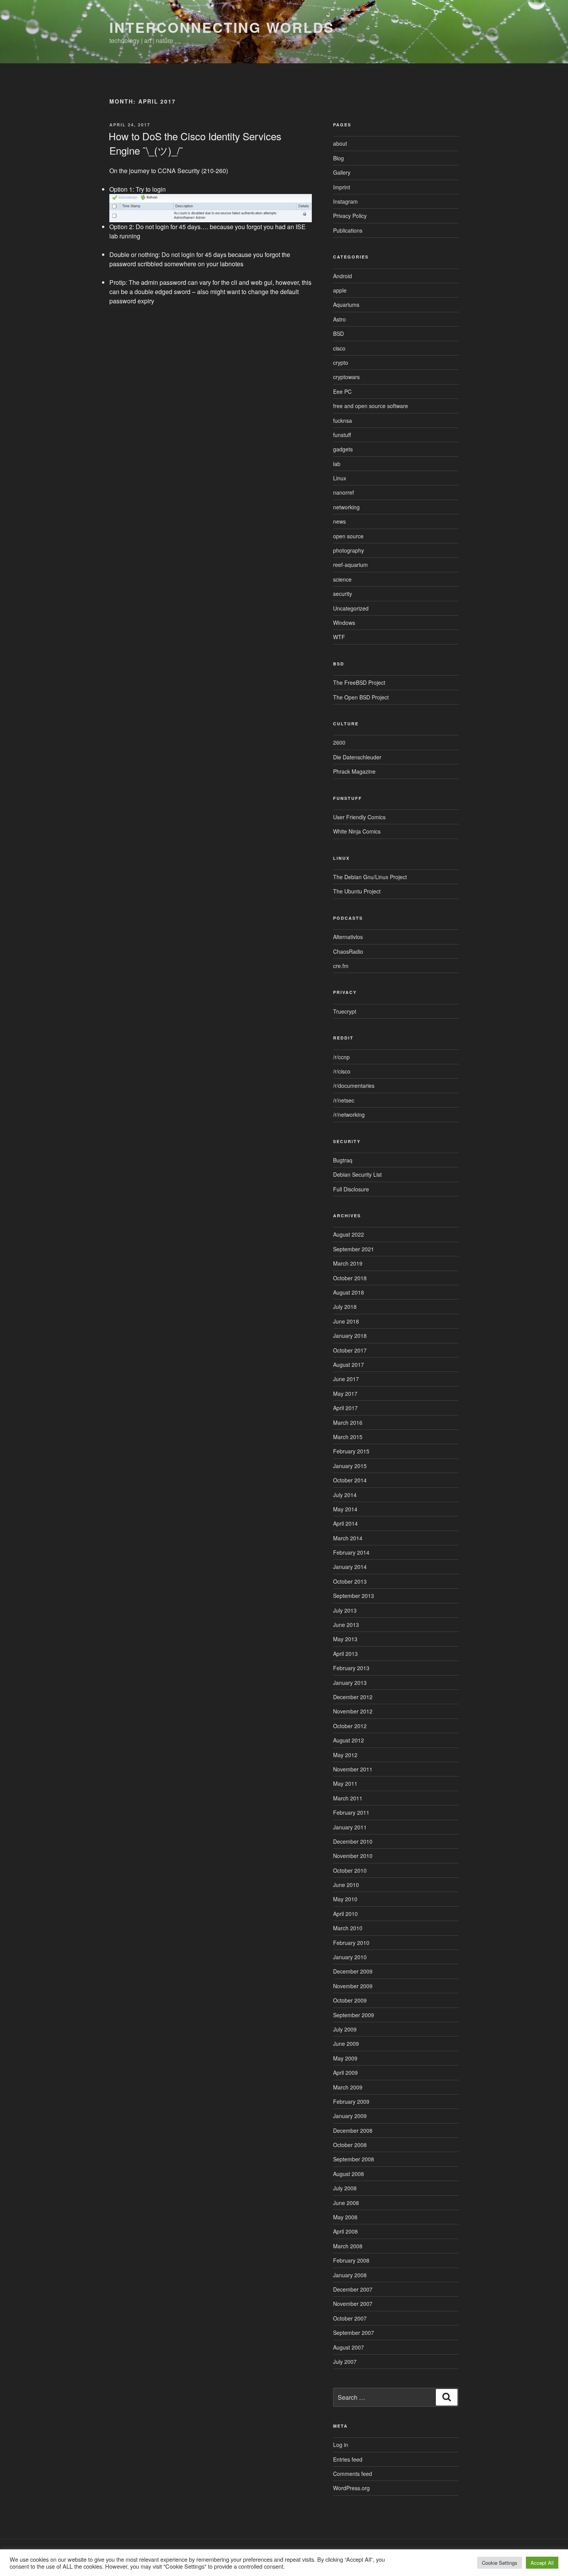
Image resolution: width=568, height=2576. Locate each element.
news (339, 521)
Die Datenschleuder (357, 757)
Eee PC (342, 391)
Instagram (345, 201)
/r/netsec (344, 1100)
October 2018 (350, 1278)
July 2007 (345, 2362)
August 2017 (349, 1365)
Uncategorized (351, 608)
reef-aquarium (350, 565)
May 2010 (345, 1899)
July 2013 (345, 1610)
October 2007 (350, 2318)
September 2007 (354, 2333)
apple (340, 290)
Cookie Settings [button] (500, 2563)
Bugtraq (343, 1160)
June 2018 (346, 1321)
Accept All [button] (542, 2563)
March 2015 (348, 1437)
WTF (339, 637)
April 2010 (345, 1914)
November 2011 (353, 1769)
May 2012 (345, 1755)
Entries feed (348, 2459)
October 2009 (350, 2000)
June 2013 (346, 1625)
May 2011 (345, 1783)
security (343, 594)
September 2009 (354, 2015)
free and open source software (371, 406)
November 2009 (353, 1986)
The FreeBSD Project (359, 682)
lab (337, 464)
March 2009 (348, 2087)
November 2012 (353, 1711)
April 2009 (345, 2072)
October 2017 (350, 1350)
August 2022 (349, 1234)
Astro (339, 319)
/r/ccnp (341, 1057)
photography (349, 550)
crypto (341, 362)
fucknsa (343, 420)
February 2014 (351, 1552)
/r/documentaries (354, 1086)
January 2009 (350, 2116)
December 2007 (353, 2289)
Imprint (342, 187)
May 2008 (345, 2217)
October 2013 (350, 1581)
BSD (338, 333)
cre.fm (341, 966)
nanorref (344, 492)
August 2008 (349, 2174)
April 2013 (345, 1654)
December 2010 (353, 1841)
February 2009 (351, 2101)
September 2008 (354, 2159)
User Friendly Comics (359, 817)
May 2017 (345, 1393)
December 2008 (353, 2130)
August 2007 (349, 2347)
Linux (340, 478)
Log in (341, 2445)
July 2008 (345, 2188)
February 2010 (351, 1943)
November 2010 (353, 1856)
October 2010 (350, 1870)
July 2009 (345, 2029)
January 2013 (350, 1683)
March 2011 (348, 1798)
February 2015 (351, 1451)
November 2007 (353, 2304)
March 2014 (348, 1538)
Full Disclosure (351, 1189)
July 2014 (345, 1495)
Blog (338, 158)
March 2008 (348, 2246)
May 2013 (345, 1639)
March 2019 (348, 1263)
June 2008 (346, 2203)
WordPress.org (351, 2488)
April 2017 (345, 1408)
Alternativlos (348, 937)
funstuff (342, 435)
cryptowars (346, 377)
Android (343, 276)
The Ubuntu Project (357, 891)
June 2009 (346, 2043)
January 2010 (350, 1957)
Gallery (342, 172)
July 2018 (345, 1307)
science (342, 579)
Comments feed (353, 2474)
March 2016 (348, 1422)
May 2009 (345, 2058)
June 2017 (346, 1379)
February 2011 (351, 1812)
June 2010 (346, 1885)
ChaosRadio (348, 951)
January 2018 (350, 1336)
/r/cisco (342, 1071)
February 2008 (351, 2260)
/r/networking (349, 1114)
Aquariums (346, 305)
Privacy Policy (350, 216)
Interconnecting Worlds (222, 27)
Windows (344, 623)
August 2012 (349, 1740)
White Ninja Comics (357, 831)
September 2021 (354, 1249)
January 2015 (350, 1466)
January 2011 (350, 1827)
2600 (339, 742)
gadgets (343, 449)
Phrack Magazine (354, 771)
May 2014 (345, 1509)
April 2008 (345, 2231)
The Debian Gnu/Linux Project (370, 877)
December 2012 (353, 1697)
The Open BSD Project (361, 697)
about (340, 143)
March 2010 (348, 1928)
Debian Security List (357, 1174)
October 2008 (350, 2145)
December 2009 (353, 1971)
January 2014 (350, 1567)
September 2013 (354, 1596)
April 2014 (345, 1523)
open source (348, 536)
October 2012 (350, 1726)
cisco (339, 348)
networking (346, 507)
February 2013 (351, 1668)
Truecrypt (345, 1011)
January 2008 (350, 2275)
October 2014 (350, 1480)
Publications (348, 230)
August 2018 (349, 1292)
